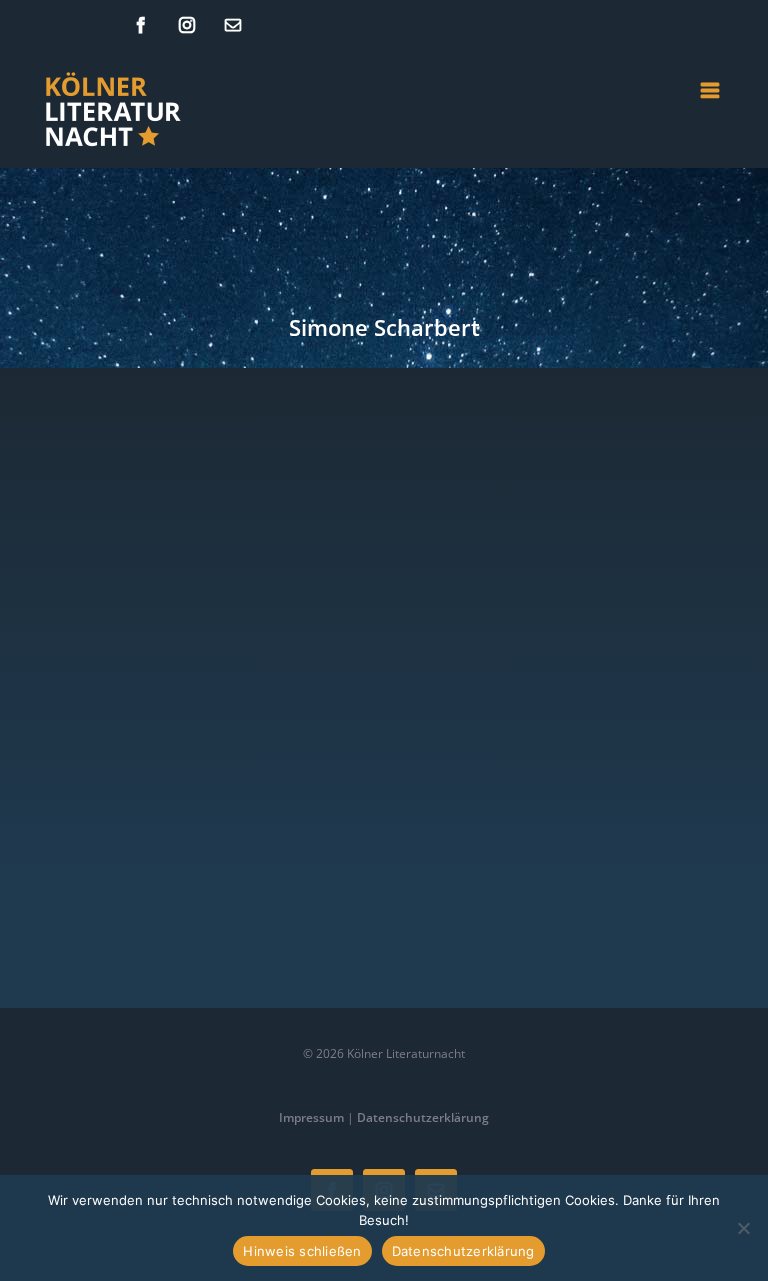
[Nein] (743, 1228)
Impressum (311, 1117)
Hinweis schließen (302, 1251)
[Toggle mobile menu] (711, 90)
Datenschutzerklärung (423, 1117)
